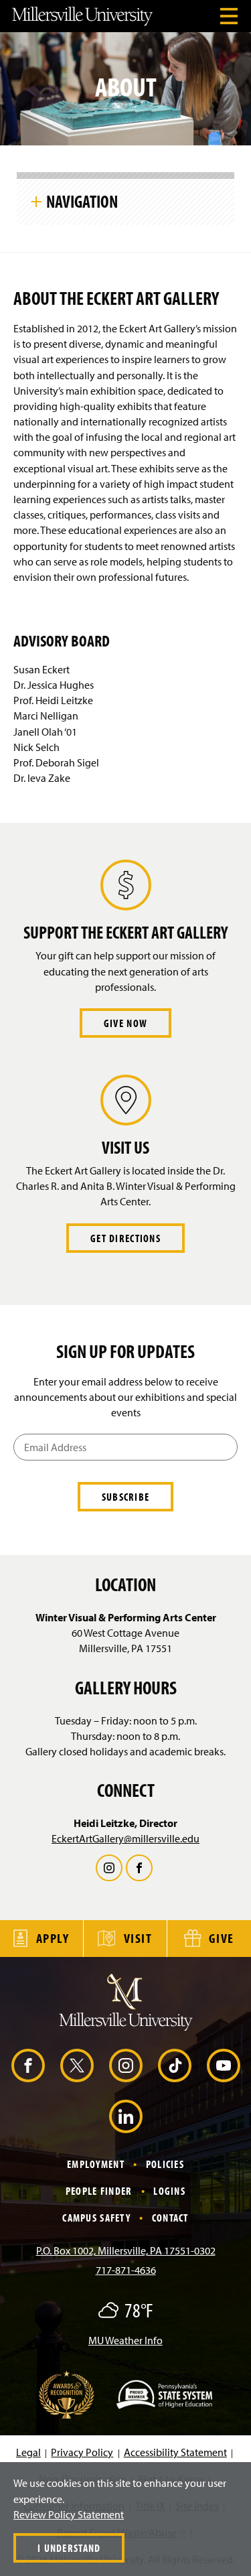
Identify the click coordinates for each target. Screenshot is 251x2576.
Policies (165, 2164)
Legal (28, 2452)
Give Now (125, 1023)
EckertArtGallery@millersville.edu (125, 1838)
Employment (96, 2164)
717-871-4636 (126, 2270)
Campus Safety (96, 2218)
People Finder (99, 2191)
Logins (169, 2191)
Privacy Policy (82, 2452)
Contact (170, 2218)
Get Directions (125, 1238)
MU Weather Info (125, 2340)
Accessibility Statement (175, 2452)
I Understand (69, 2548)
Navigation (82, 201)
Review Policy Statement (69, 2514)
